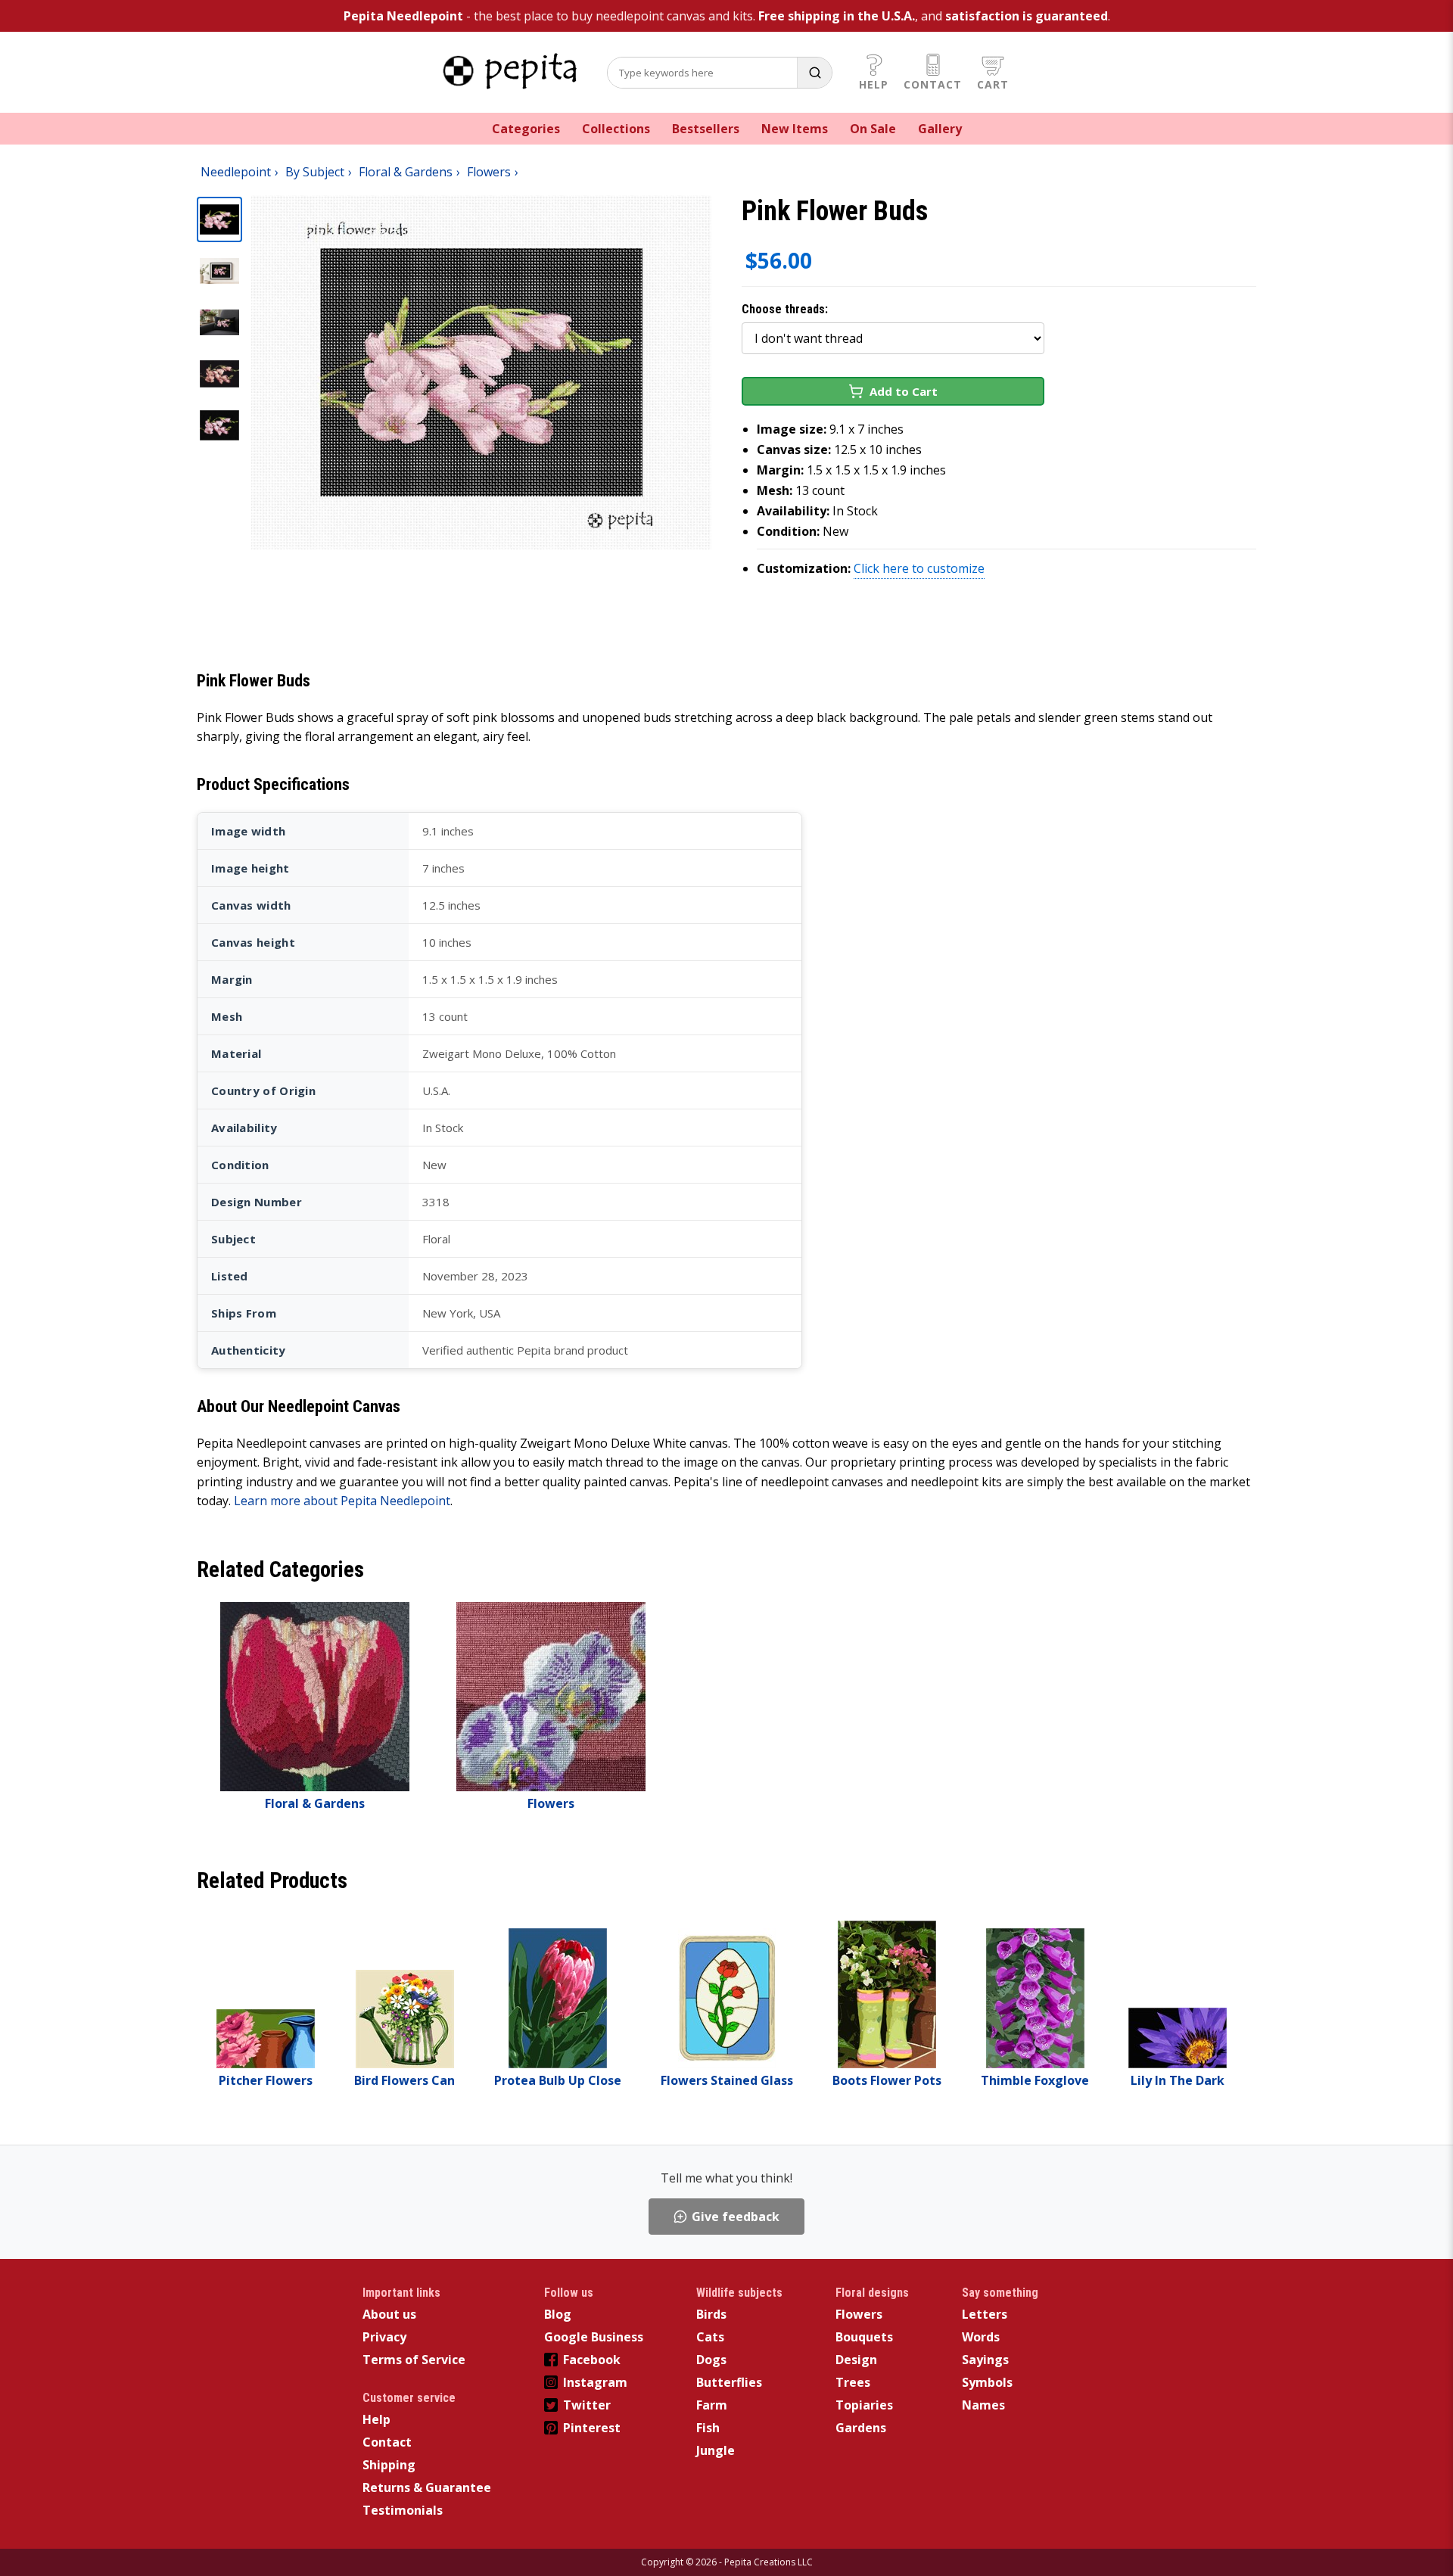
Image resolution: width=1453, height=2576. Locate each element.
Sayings (985, 2360)
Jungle (716, 2450)
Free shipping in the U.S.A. (837, 16)
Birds (711, 2314)
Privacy (384, 2337)
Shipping (389, 2465)
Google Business (594, 2337)
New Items (795, 129)
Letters (985, 2314)
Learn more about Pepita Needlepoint (342, 1501)
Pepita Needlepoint (403, 16)
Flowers (859, 2314)
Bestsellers (706, 129)
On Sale (873, 129)
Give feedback (736, 2217)
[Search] (814, 73)
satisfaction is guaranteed (1027, 16)
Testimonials (403, 2510)
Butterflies (729, 2382)
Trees (853, 2382)
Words (981, 2337)
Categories (526, 129)
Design (856, 2360)
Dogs (711, 2360)
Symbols (987, 2382)
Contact (933, 84)
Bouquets (864, 2337)
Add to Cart (904, 391)
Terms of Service (414, 2360)
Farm (712, 2405)
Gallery (940, 129)
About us (389, 2314)
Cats (710, 2337)
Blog (558, 2314)
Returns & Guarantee (427, 2487)
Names (983, 2405)
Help (874, 84)
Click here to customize (919, 568)
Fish (708, 2428)
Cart (993, 84)
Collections (616, 129)
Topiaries (864, 2405)
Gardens (861, 2428)
